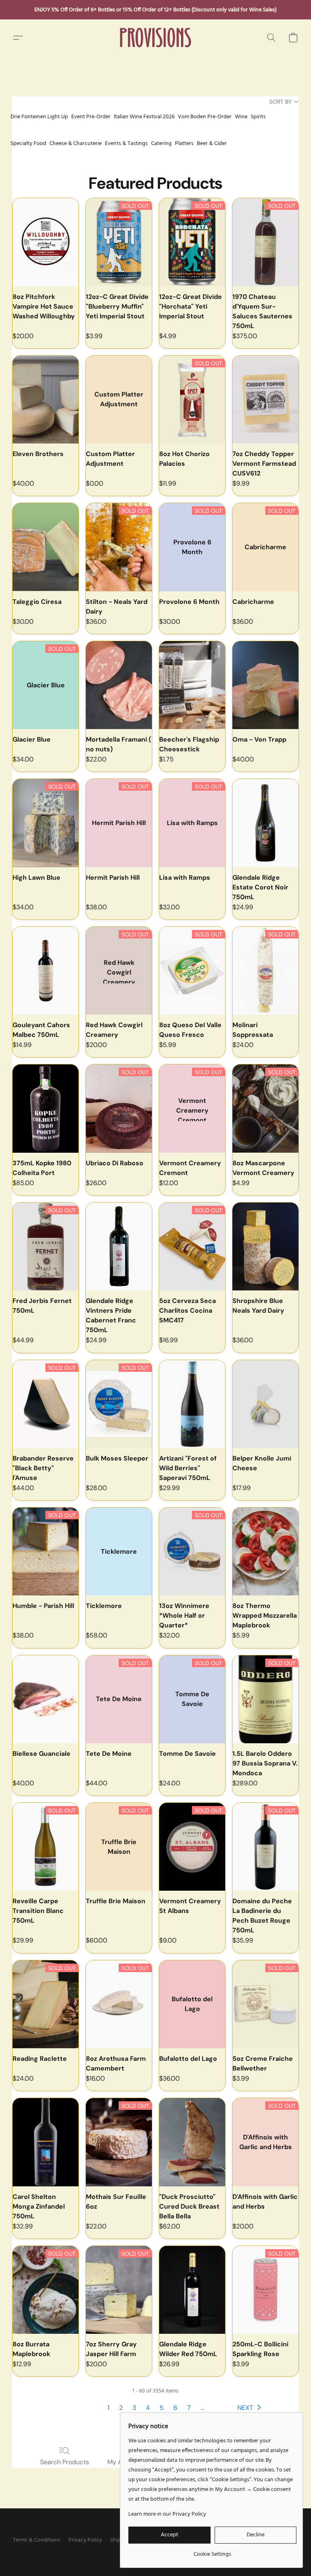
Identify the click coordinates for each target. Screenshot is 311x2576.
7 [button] (189, 2408)
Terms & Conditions (37, 2540)
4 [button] (148, 2408)
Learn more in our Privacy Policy (167, 2514)
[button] (156, 38)
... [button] (202, 2408)
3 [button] (134, 2408)
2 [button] (121, 2408)
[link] (212, 2551)
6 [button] (175, 2408)
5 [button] (162, 2408)
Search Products (65, 2462)
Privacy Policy (85, 2540)
